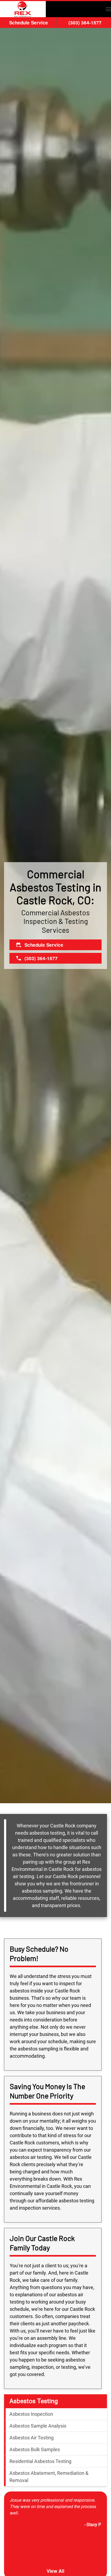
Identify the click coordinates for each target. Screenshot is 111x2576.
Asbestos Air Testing (32, 2438)
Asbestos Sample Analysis (38, 2426)
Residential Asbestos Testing (40, 2461)
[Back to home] (23, 9)
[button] (108, 9)
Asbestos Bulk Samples (35, 2449)
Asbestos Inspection (31, 2414)
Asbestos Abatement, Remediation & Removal (49, 2477)
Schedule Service (29, 23)
